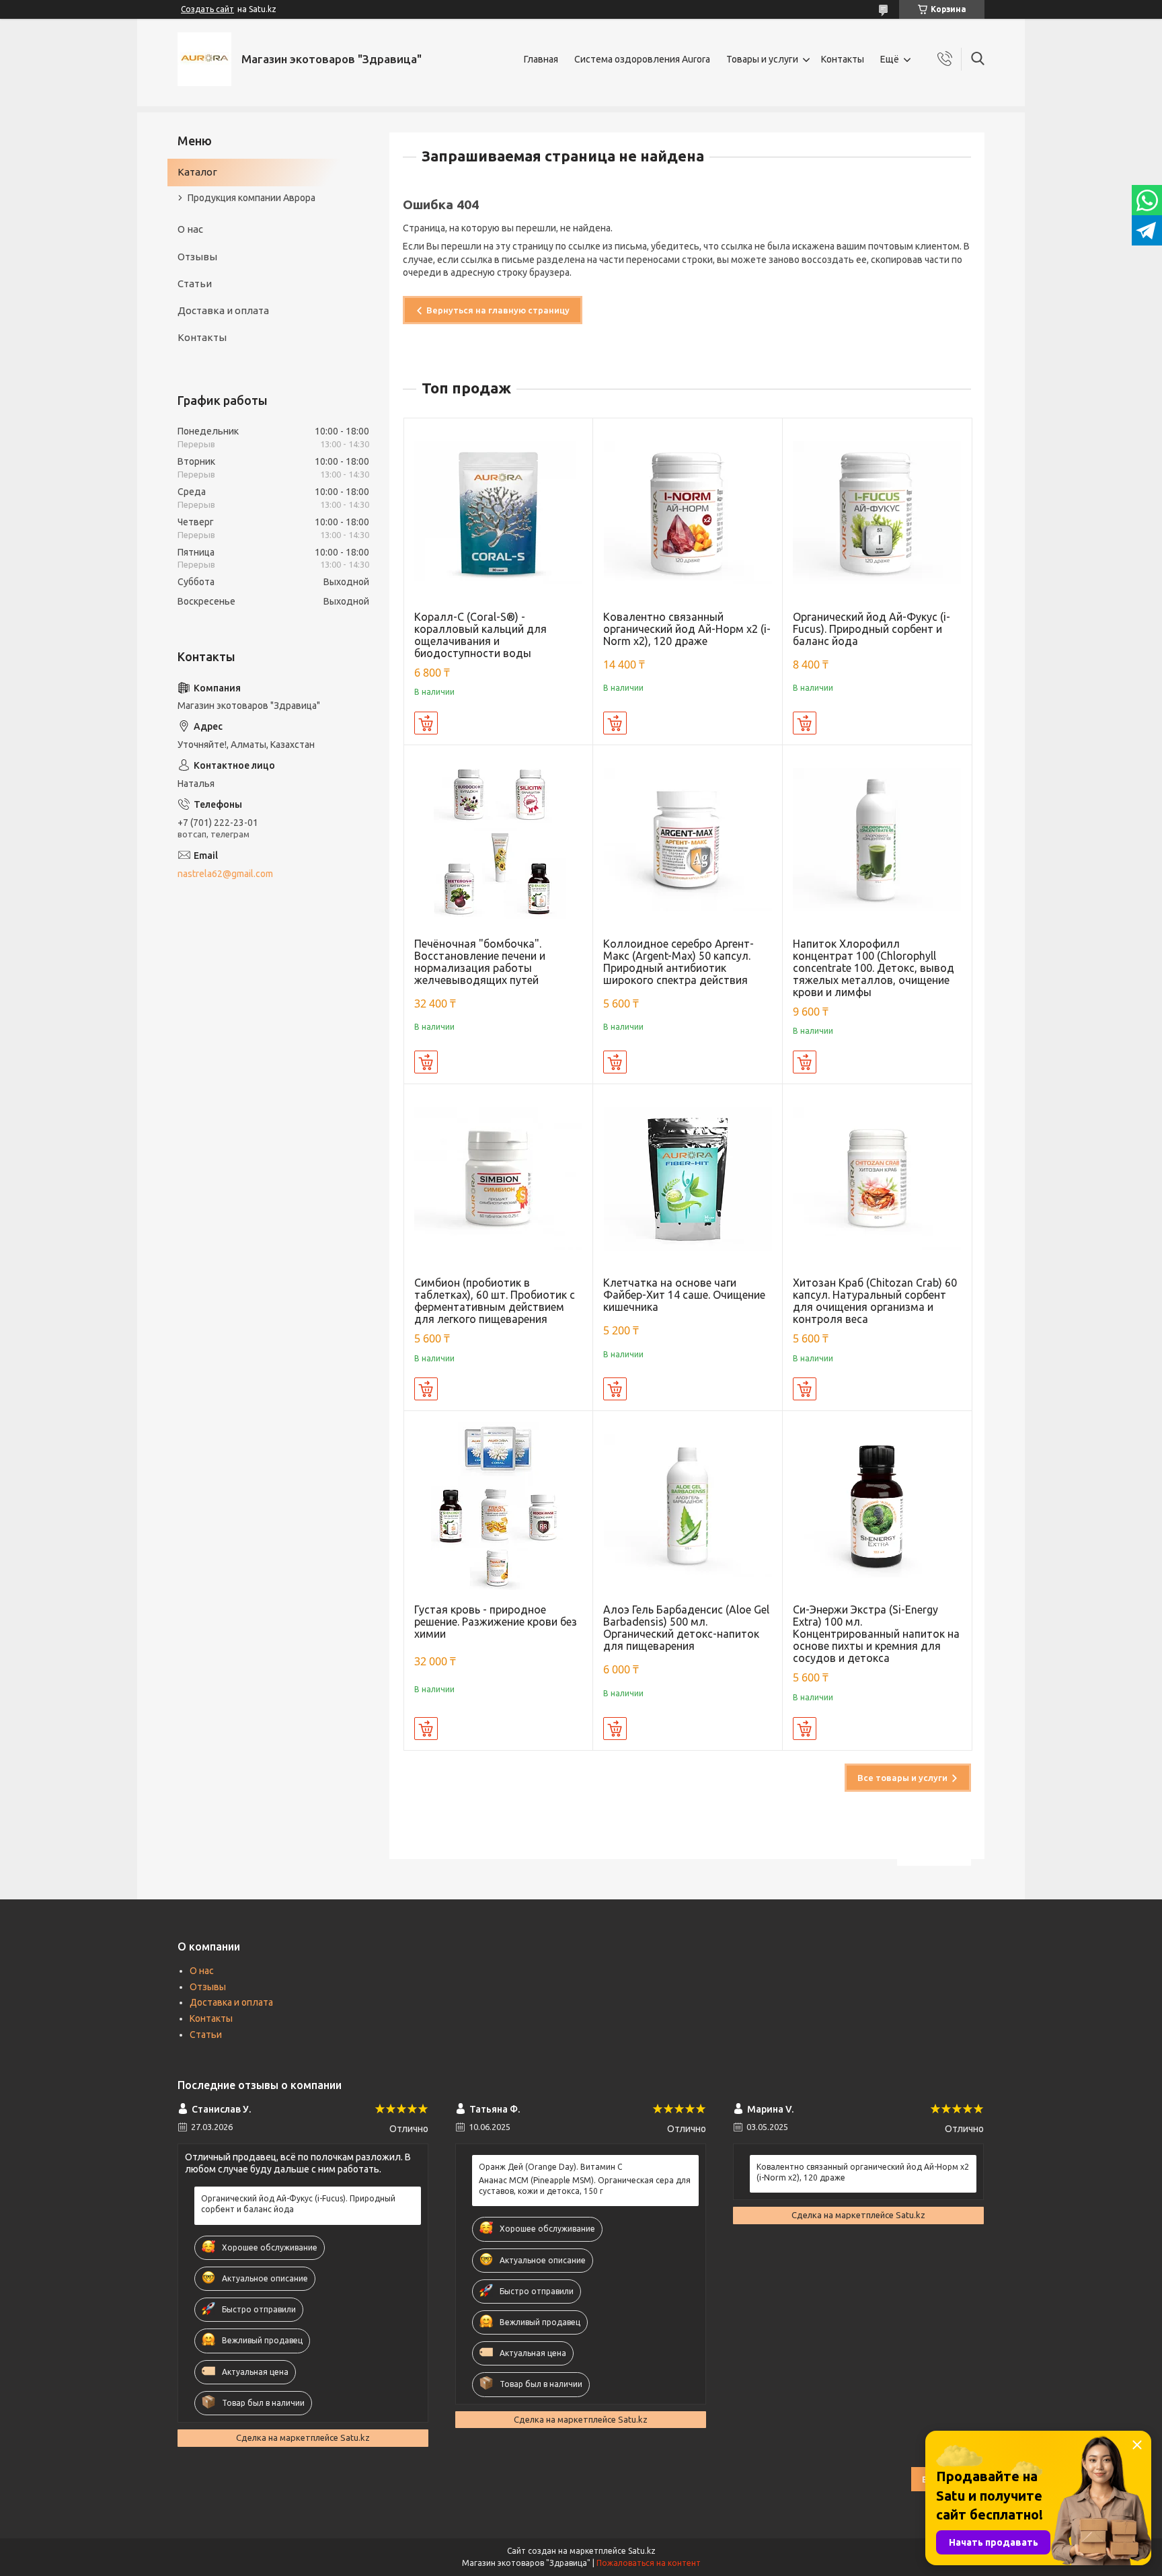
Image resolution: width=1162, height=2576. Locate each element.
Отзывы (197, 257)
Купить (426, 723)
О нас (190, 229)
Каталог (197, 172)
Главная (541, 59)
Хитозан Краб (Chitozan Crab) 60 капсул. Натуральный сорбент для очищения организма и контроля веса (875, 1301)
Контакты (843, 59)
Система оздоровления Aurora (642, 59)
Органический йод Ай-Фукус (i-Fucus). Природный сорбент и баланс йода (871, 629)
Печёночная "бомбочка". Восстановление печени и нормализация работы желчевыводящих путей (480, 962)
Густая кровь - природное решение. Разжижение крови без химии (496, 1622)
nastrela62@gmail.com (225, 874)
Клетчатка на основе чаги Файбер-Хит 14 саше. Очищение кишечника (684, 1295)
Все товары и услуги (902, 1778)
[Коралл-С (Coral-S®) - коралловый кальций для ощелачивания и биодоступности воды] (499, 513)
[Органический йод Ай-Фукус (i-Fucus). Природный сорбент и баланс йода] (877, 513)
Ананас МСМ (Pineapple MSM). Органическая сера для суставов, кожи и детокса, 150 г (585, 2186)
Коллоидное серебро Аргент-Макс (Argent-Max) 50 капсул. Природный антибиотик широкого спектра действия (679, 962)
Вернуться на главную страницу (498, 310)
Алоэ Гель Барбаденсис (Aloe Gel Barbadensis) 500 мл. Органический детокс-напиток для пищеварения (686, 1628)
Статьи (195, 283)
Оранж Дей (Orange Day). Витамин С (550, 2167)
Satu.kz (642, 2551)
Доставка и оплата (223, 310)
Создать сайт (207, 9)
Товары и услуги (762, 59)
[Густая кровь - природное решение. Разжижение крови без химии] (499, 1506)
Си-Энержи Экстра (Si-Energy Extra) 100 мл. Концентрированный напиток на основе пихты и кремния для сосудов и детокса (876, 1634)
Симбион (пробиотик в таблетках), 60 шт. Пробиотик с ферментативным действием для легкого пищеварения (495, 1301)
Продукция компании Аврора (251, 198)
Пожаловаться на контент (649, 2563)
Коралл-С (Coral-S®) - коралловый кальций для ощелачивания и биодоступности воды (480, 635)
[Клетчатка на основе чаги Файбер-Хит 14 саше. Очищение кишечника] (688, 1179)
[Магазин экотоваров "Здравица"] (204, 59)
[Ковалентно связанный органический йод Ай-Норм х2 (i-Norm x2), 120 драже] (688, 513)
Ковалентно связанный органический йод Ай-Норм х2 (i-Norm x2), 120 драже (687, 629)
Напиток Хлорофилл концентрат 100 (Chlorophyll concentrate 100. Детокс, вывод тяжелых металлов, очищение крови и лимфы (874, 968)
